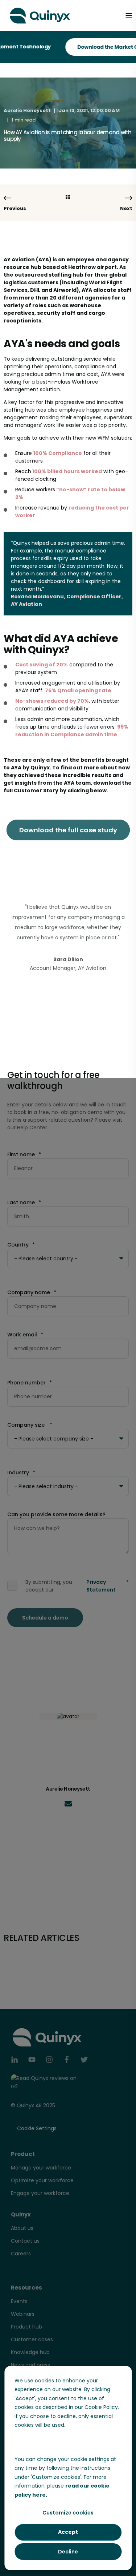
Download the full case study (68, 830)
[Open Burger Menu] (129, 16)
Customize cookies (68, 2513)
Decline (68, 2552)
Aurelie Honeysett (27, 110)
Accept (68, 2532)
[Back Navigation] (68, 197)
